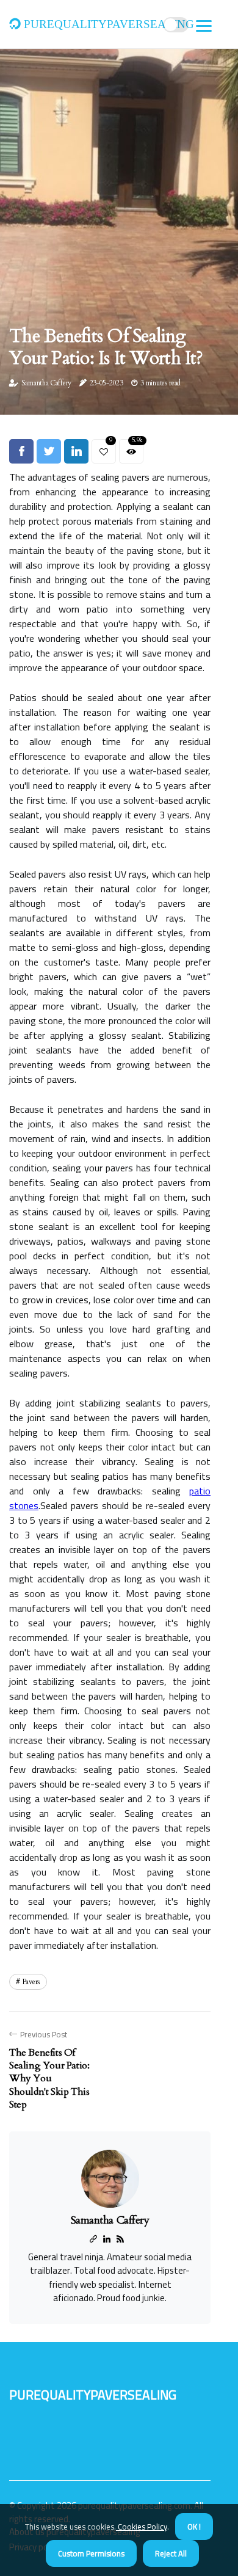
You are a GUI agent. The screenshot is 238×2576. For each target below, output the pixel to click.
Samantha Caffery (46, 383)
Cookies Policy (142, 2527)
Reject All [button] (171, 2553)
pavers (31, 1982)
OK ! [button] (194, 2527)
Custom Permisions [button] (91, 2553)
